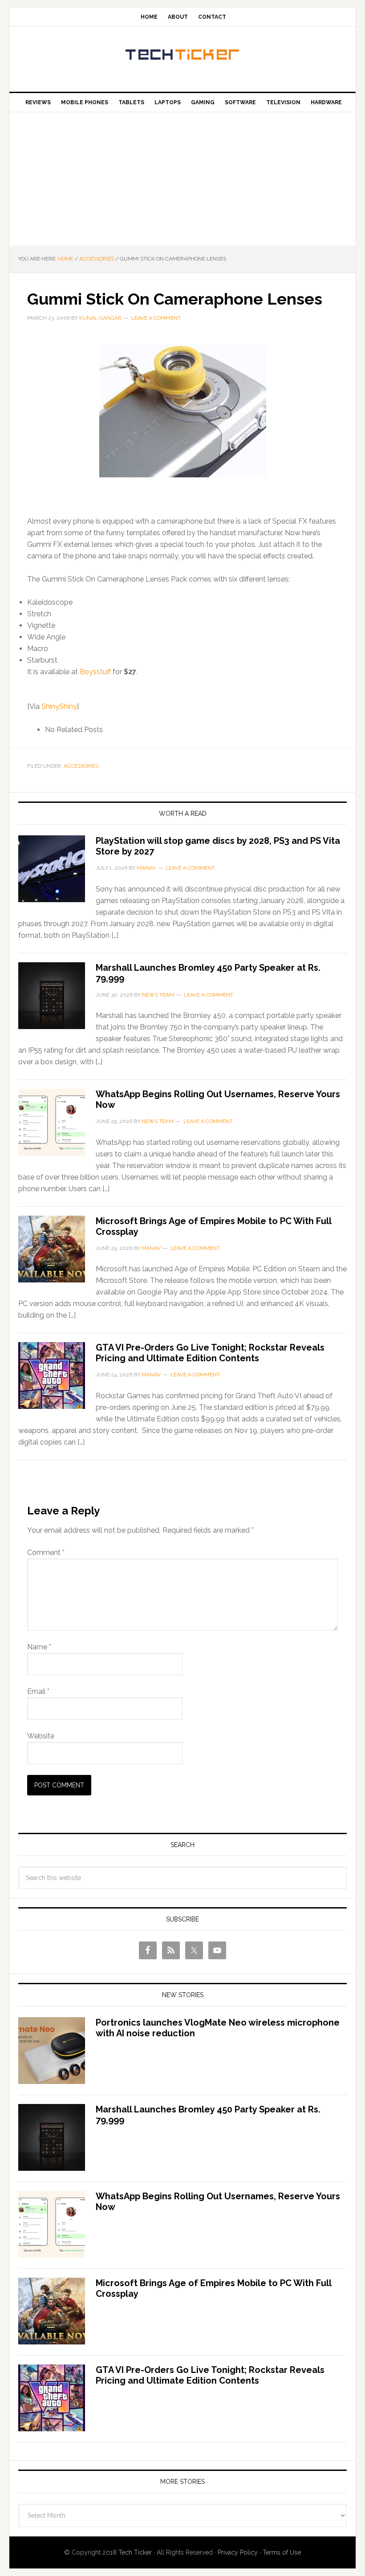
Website (41, 1736)
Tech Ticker (182, 56)
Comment (46, 1553)
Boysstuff (95, 672)
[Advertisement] (182, 179)
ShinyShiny (59, 706)
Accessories (81, 766)
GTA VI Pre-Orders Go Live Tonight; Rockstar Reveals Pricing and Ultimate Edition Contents (210, 1353)
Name (39, 1647)
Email (38, 1691)
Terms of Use (282, 2552)
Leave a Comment (156, 318)
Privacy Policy (238, 2552)
